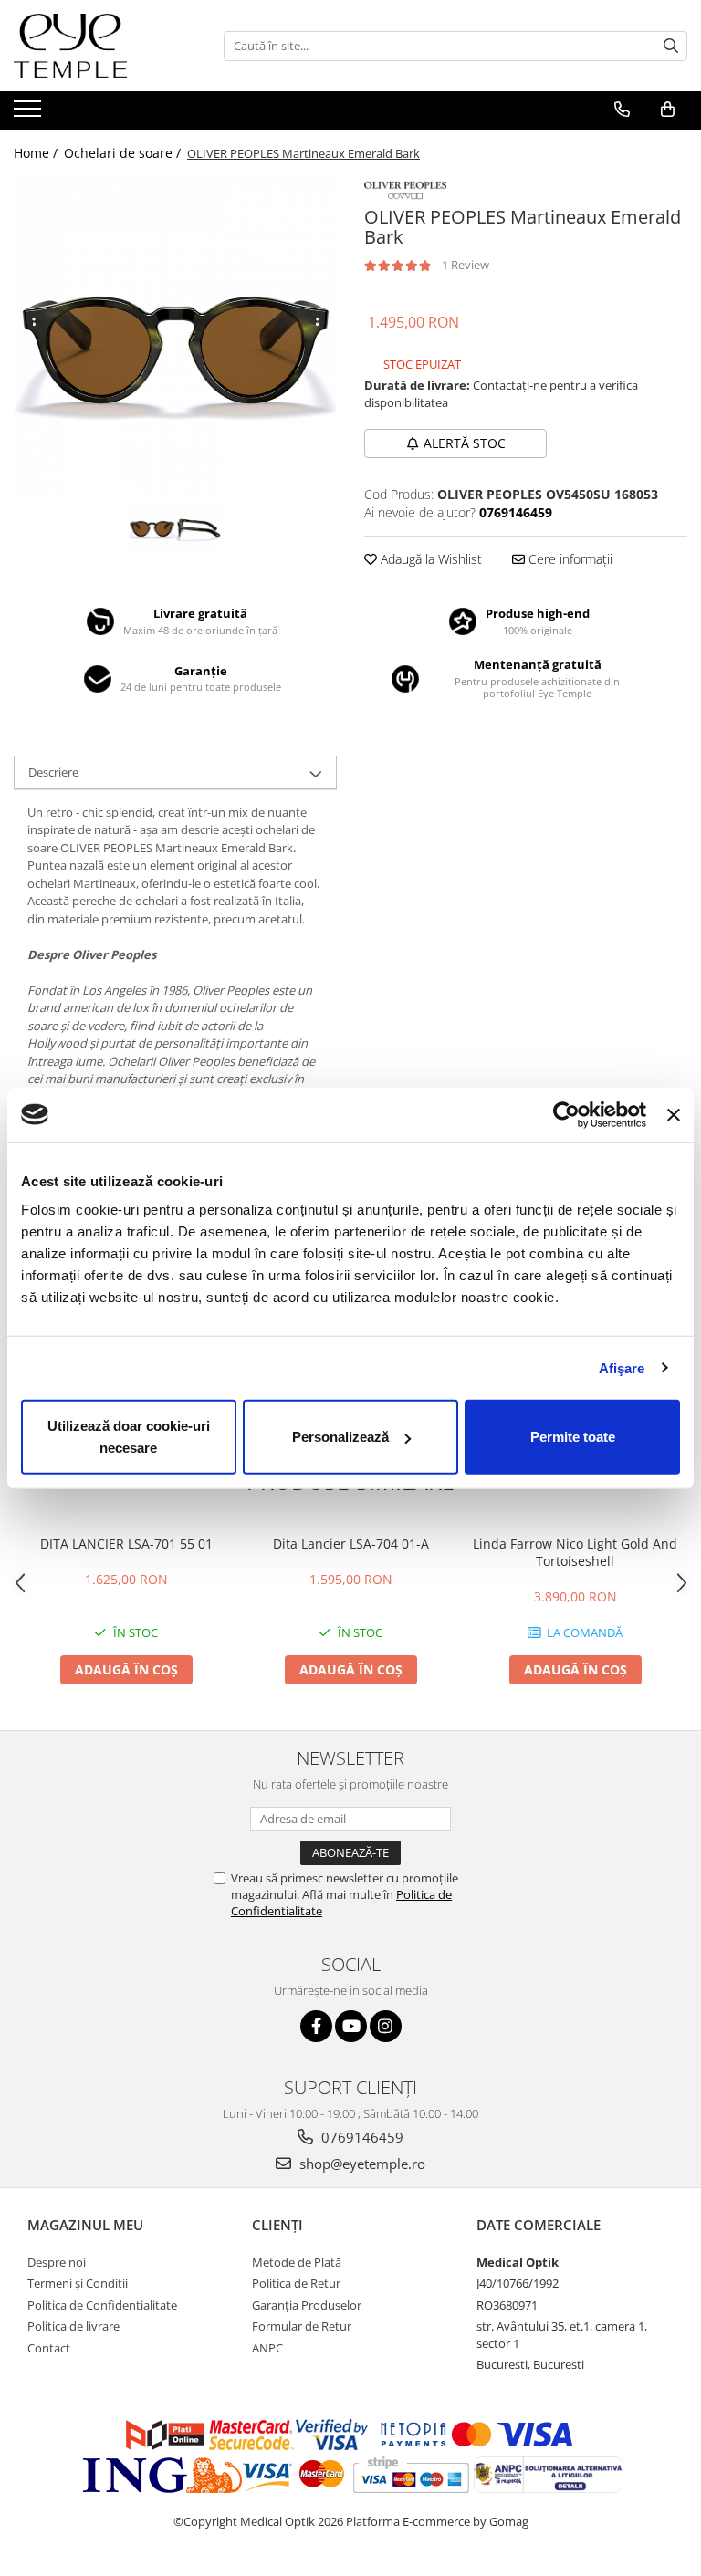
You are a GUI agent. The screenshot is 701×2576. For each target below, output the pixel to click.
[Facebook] (316, 2026)
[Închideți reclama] (674, 1114)
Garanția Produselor (307, 2305)
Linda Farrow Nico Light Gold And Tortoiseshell (575, 1552)
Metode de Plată (297, 2262)
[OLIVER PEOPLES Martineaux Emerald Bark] (175, 338)
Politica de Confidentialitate (102, 2305)
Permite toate (573, 1437)
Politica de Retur (296, 2283)
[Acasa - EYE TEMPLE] (105, 46)
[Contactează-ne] (622, 110)
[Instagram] (386, 2026)
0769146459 (361, 2137)
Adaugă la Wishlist (429, 559)
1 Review (466, 265)
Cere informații (569, 559)
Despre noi (57, 2262)
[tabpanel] (175, 338)
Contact (49, 2348)
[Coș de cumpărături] (668, 110)
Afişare (622, 1367)
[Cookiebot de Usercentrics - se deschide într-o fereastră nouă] (566, 1114)
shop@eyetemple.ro (361, 2164)
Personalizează (340, 1437)
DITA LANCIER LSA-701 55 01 (126, 1544)
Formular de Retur (302, 2326)
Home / (37, 153)
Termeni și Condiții (78, 2283)
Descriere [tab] (53, 772)
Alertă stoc (465, 443)
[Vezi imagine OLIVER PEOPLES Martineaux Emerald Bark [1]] (199, 527)
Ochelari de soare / (124, 153)
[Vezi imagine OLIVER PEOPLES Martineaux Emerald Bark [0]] (152, 527)
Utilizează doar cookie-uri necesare (129, 1437)
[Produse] (30, 114)
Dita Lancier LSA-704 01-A (351, 1544)
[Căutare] (671, 46)
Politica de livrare (73, 2326)
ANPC (267, 2348)
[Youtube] (351, 2026)
